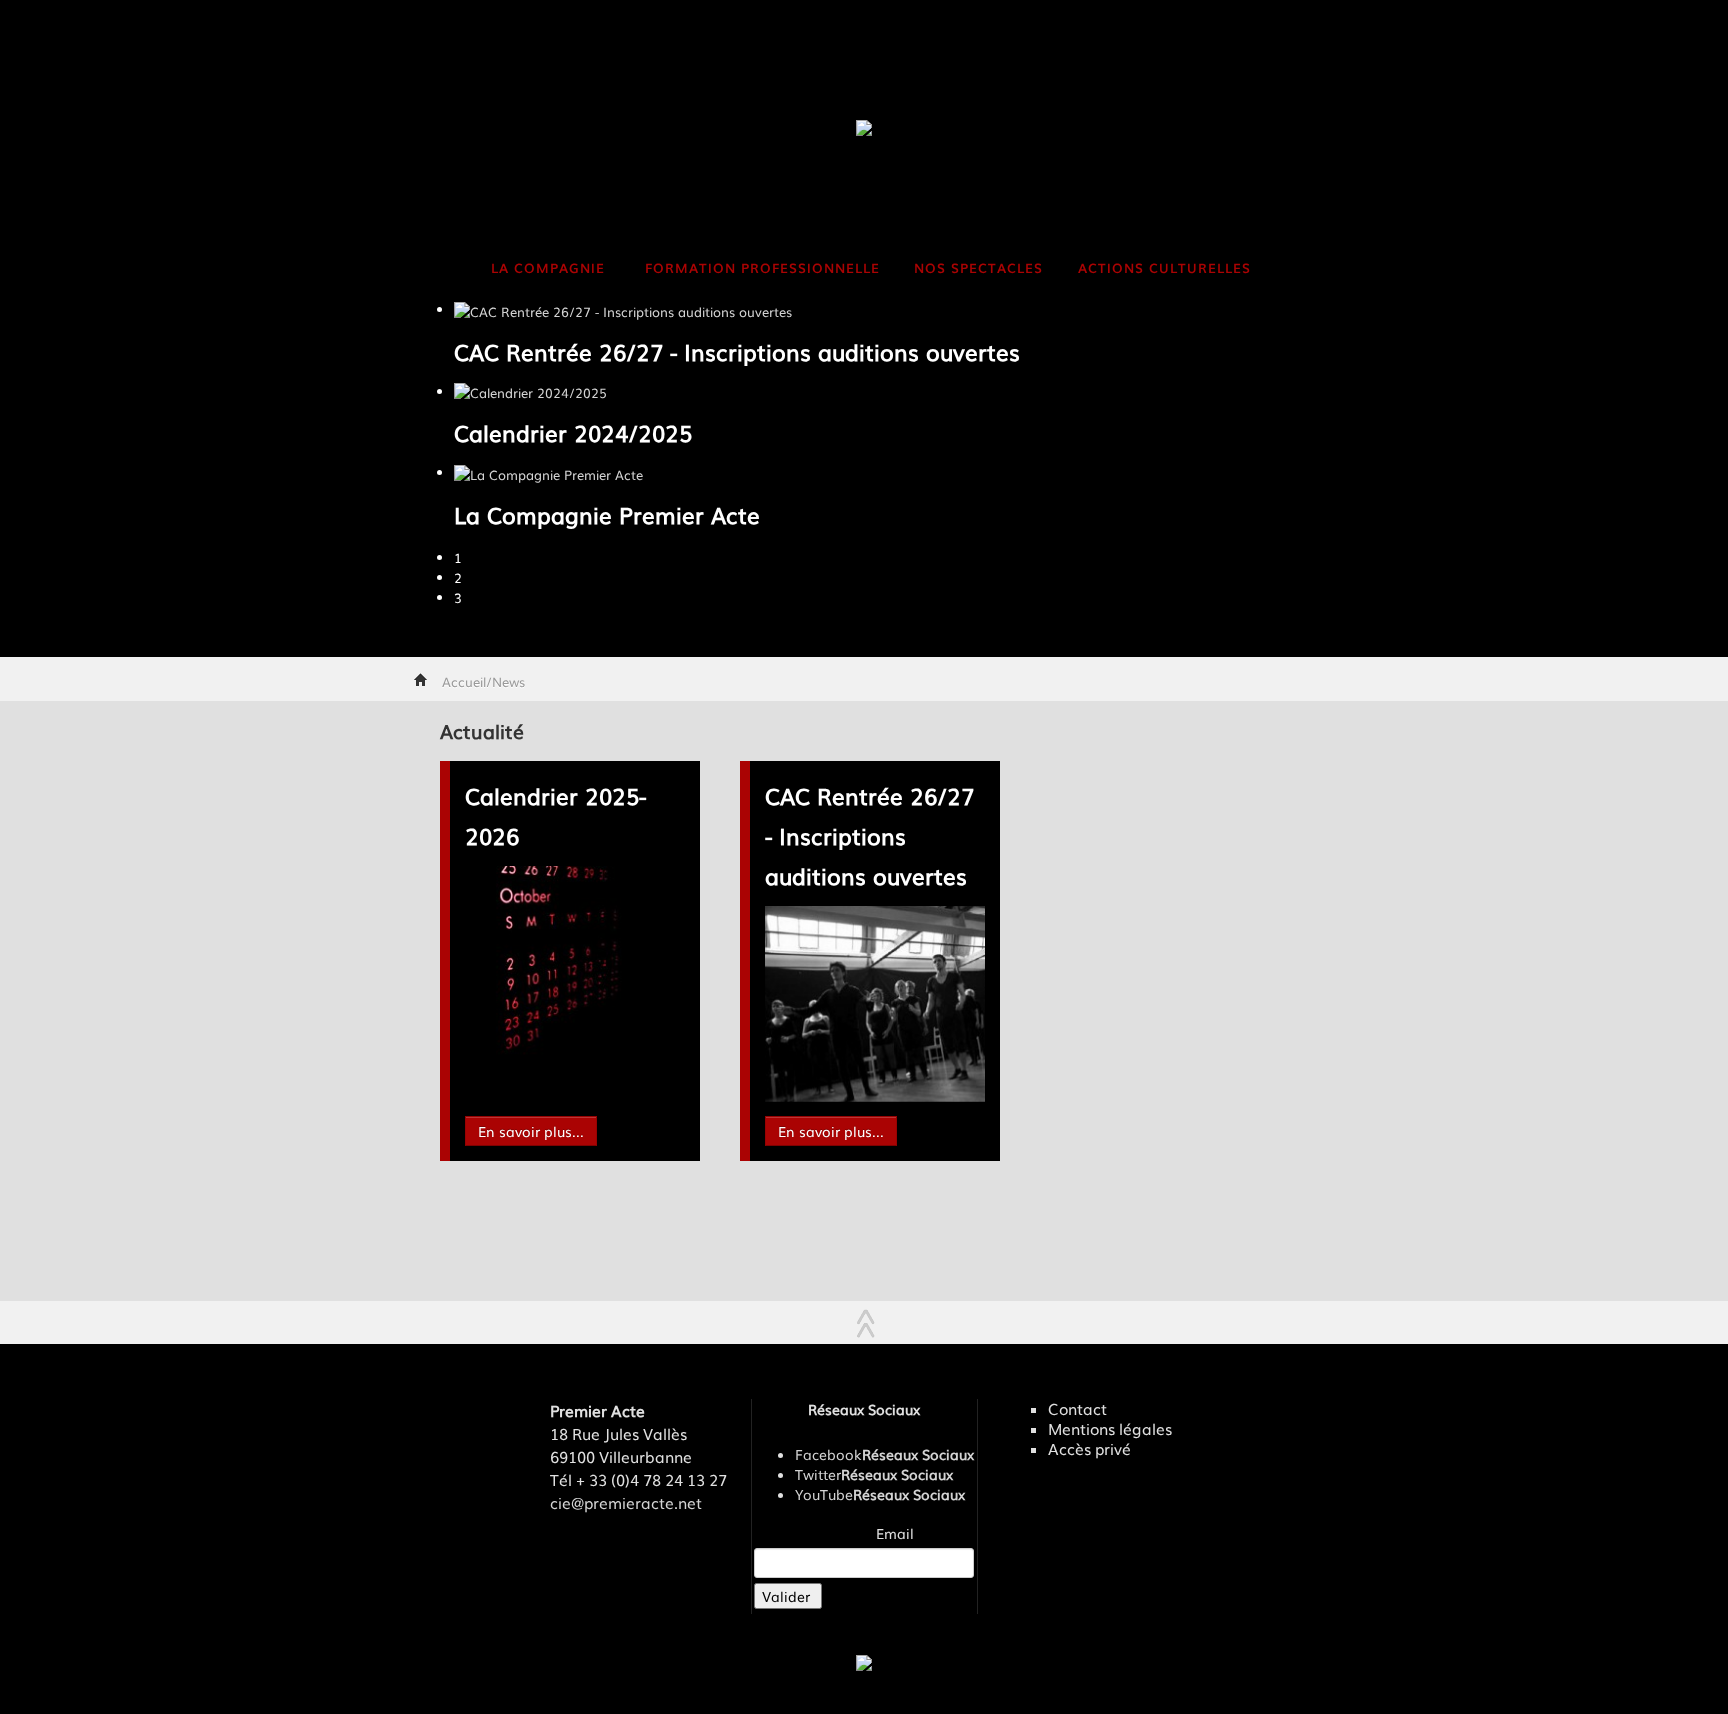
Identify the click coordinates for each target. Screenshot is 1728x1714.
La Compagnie (548, 267)
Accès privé (1089, 1449)
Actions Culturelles (1164, 267)
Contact (1077, 1409)
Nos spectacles (978, 267)
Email (895, 1533)
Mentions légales (1110, 1429)
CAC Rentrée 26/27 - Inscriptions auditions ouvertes (869, 835)
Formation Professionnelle (762, 267)
